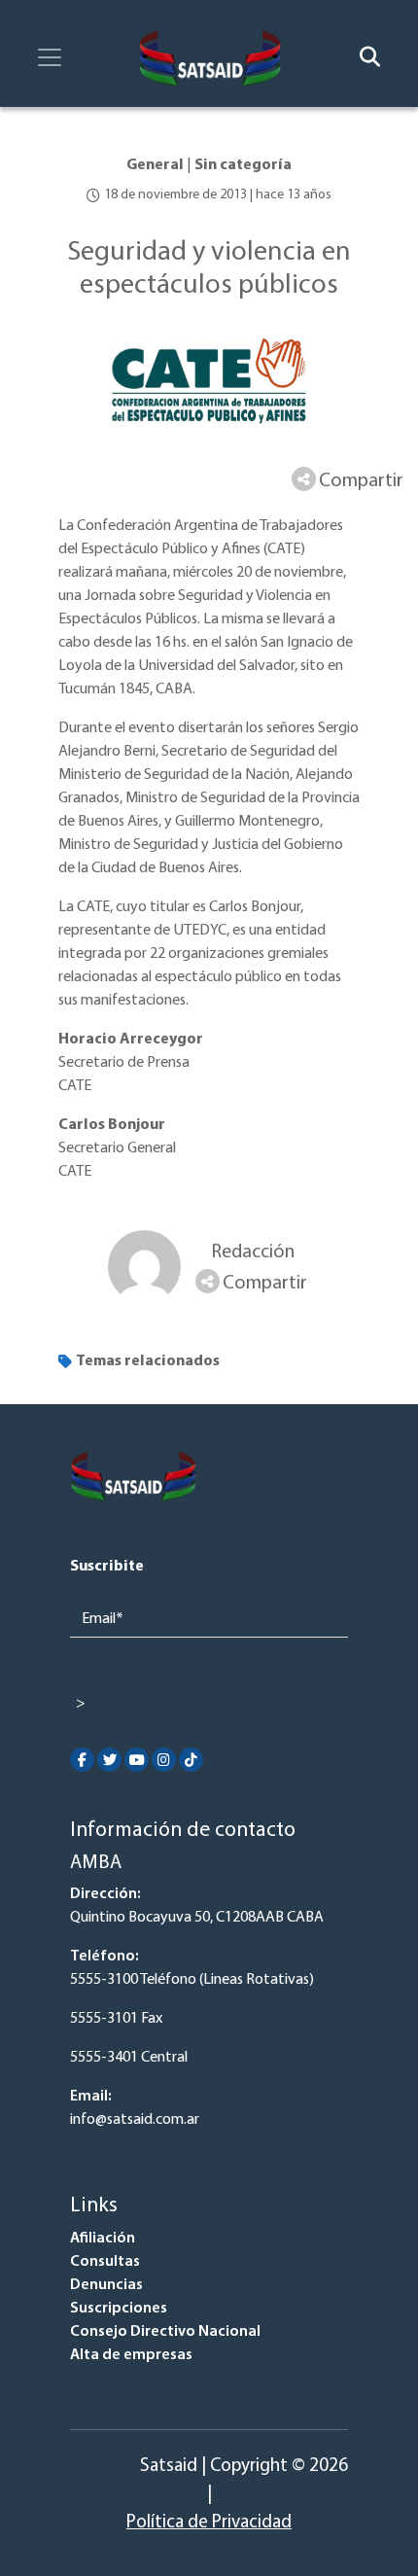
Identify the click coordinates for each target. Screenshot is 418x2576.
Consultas (105, 2262)
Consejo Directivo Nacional (165, 2332)
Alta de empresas (131, 2355)
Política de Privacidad (209, 2523)
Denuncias (106, 2285)
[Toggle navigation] (50, 57)
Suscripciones (119, 2309)
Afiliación (103, 2239)
